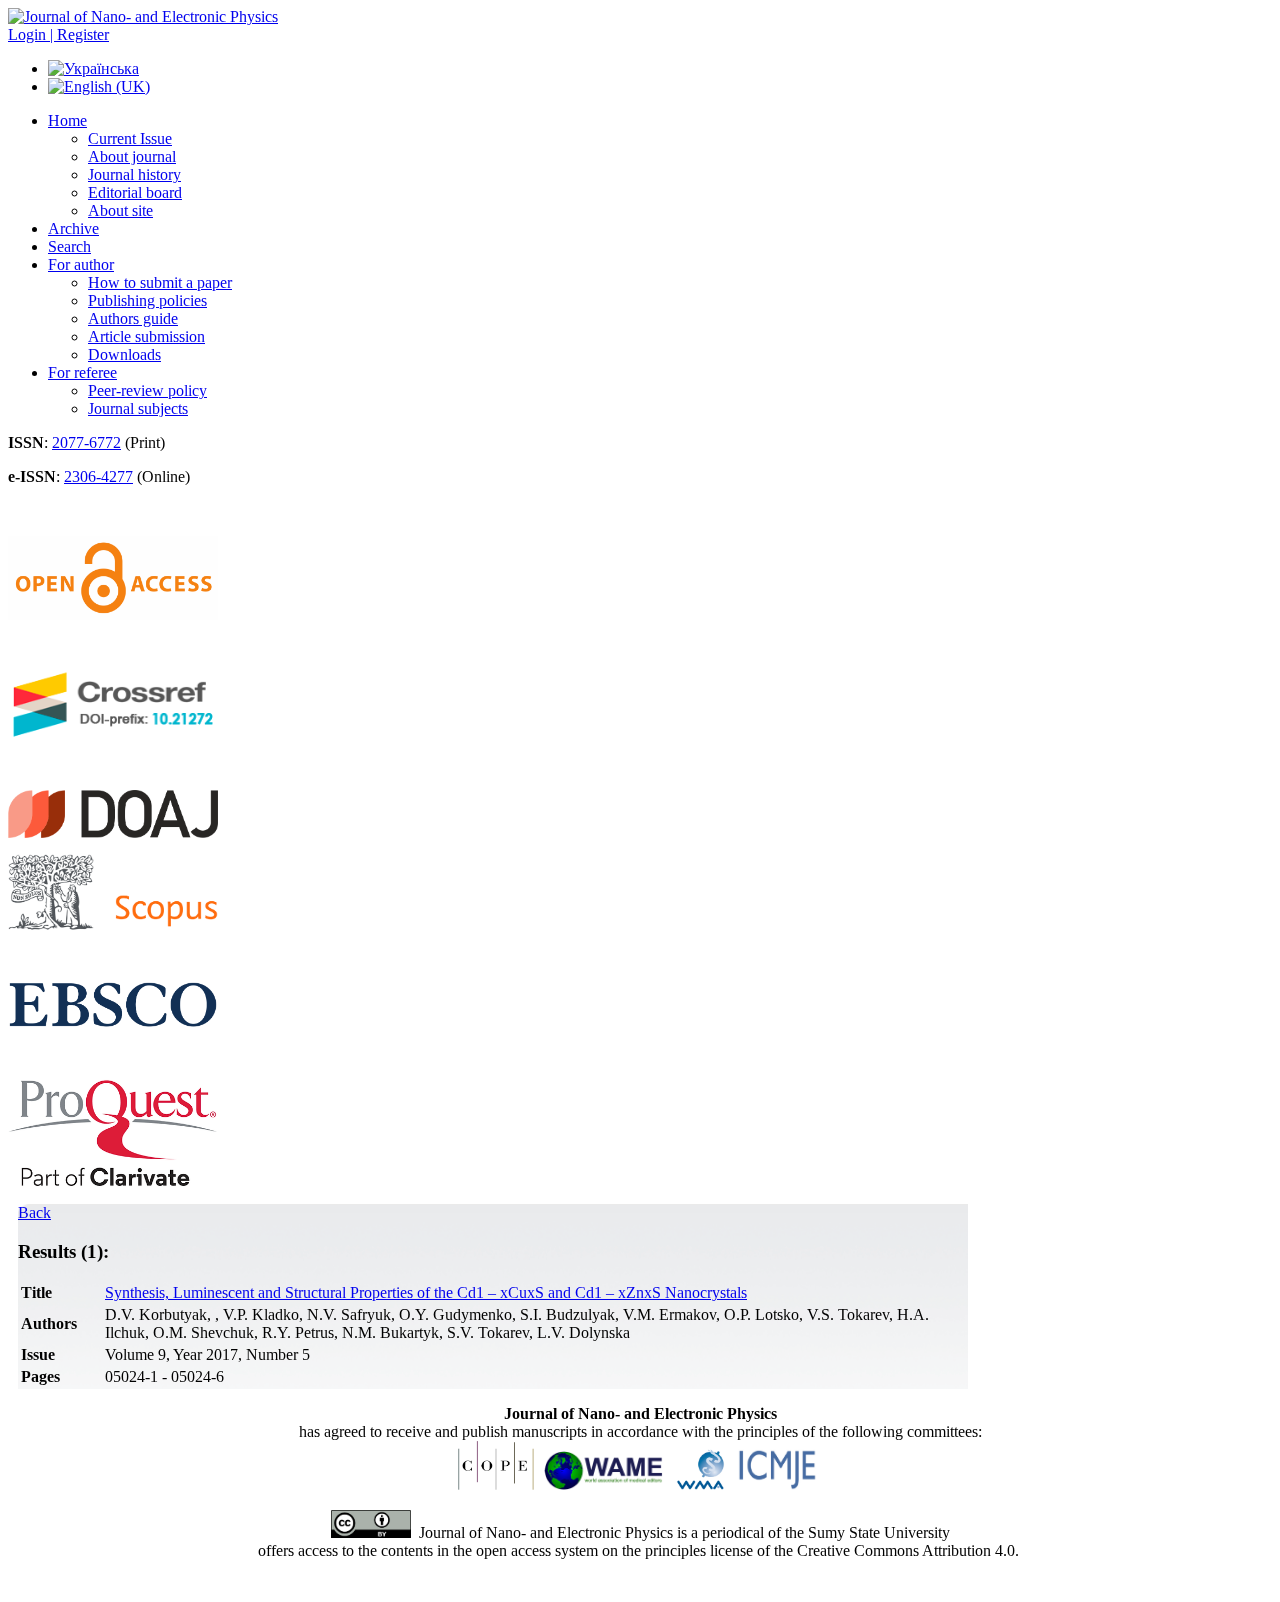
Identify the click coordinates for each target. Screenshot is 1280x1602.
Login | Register (58, 34)
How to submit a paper (160, 282)
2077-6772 (86, 442)
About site (120, 210)
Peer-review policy (147, 390)
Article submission (146, 336)
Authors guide (133, 318)
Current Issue (130, 138)
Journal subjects (138, 408)
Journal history (134, 174)
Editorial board (135, 192)
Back (34, 1212)
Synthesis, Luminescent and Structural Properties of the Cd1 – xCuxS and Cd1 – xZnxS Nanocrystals (426, 1292)
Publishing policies (147, 300)
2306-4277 (98, 476)
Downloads (124, 354)
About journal (132, 156)
